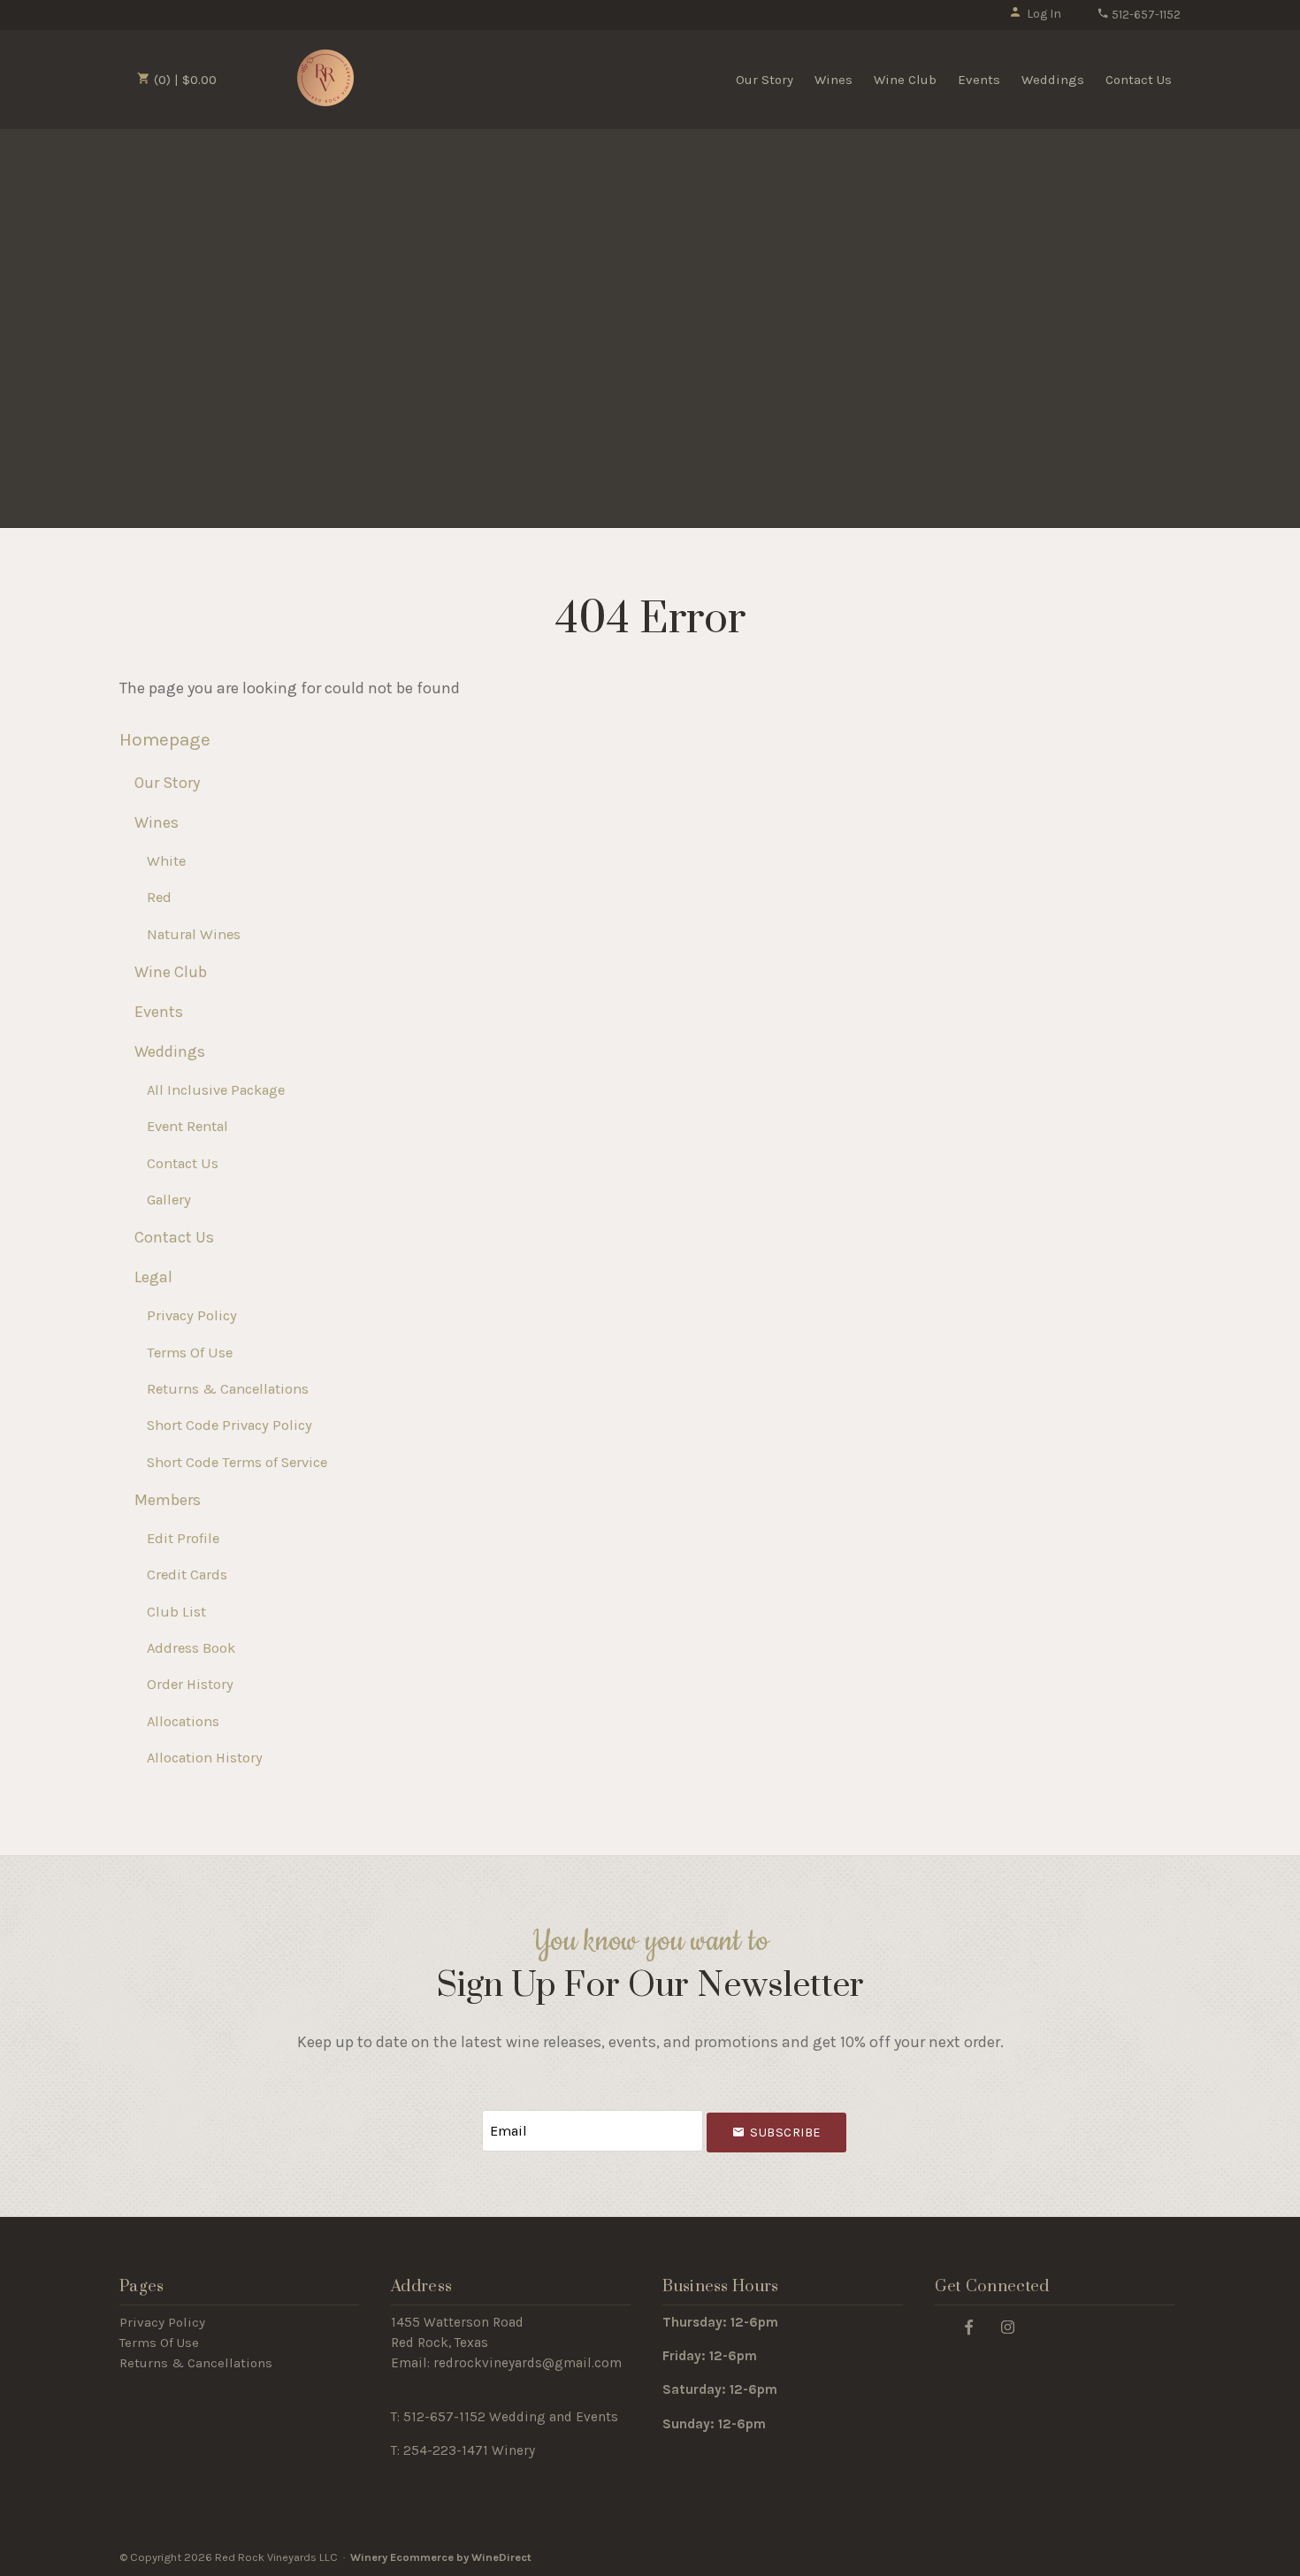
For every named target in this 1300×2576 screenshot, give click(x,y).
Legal (153, 1277)
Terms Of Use (190, 1353)
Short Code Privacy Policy (229, 1425)
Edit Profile (183, 1538)
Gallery (169, 1200)
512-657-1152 (1145, 15)
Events (979, 80)
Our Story (765, 80)
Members (168, 1500)
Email (466, 2113)
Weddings (1053, 80)
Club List (176, 1612)
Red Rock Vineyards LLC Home (325, 78)
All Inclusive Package (216, 1090)
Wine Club (905, 80)
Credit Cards (187, 1575)
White (166, 861)
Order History (190, 1684)
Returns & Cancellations (228, 1389)
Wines (834, 80)
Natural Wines (194, 934)
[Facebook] (969, 2326)
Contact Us (1139, 80)
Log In (1044, 14)
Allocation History (205, 1758)
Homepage (165, 739)
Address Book (191, 1648)
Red (159, 897)
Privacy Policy (192, 1315)
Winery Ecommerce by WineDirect (441, 2557)
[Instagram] (1007, 2326)
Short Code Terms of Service (237, 1462)
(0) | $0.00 (184, 80)
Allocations (183, 1721)
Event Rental (187, 1126)
